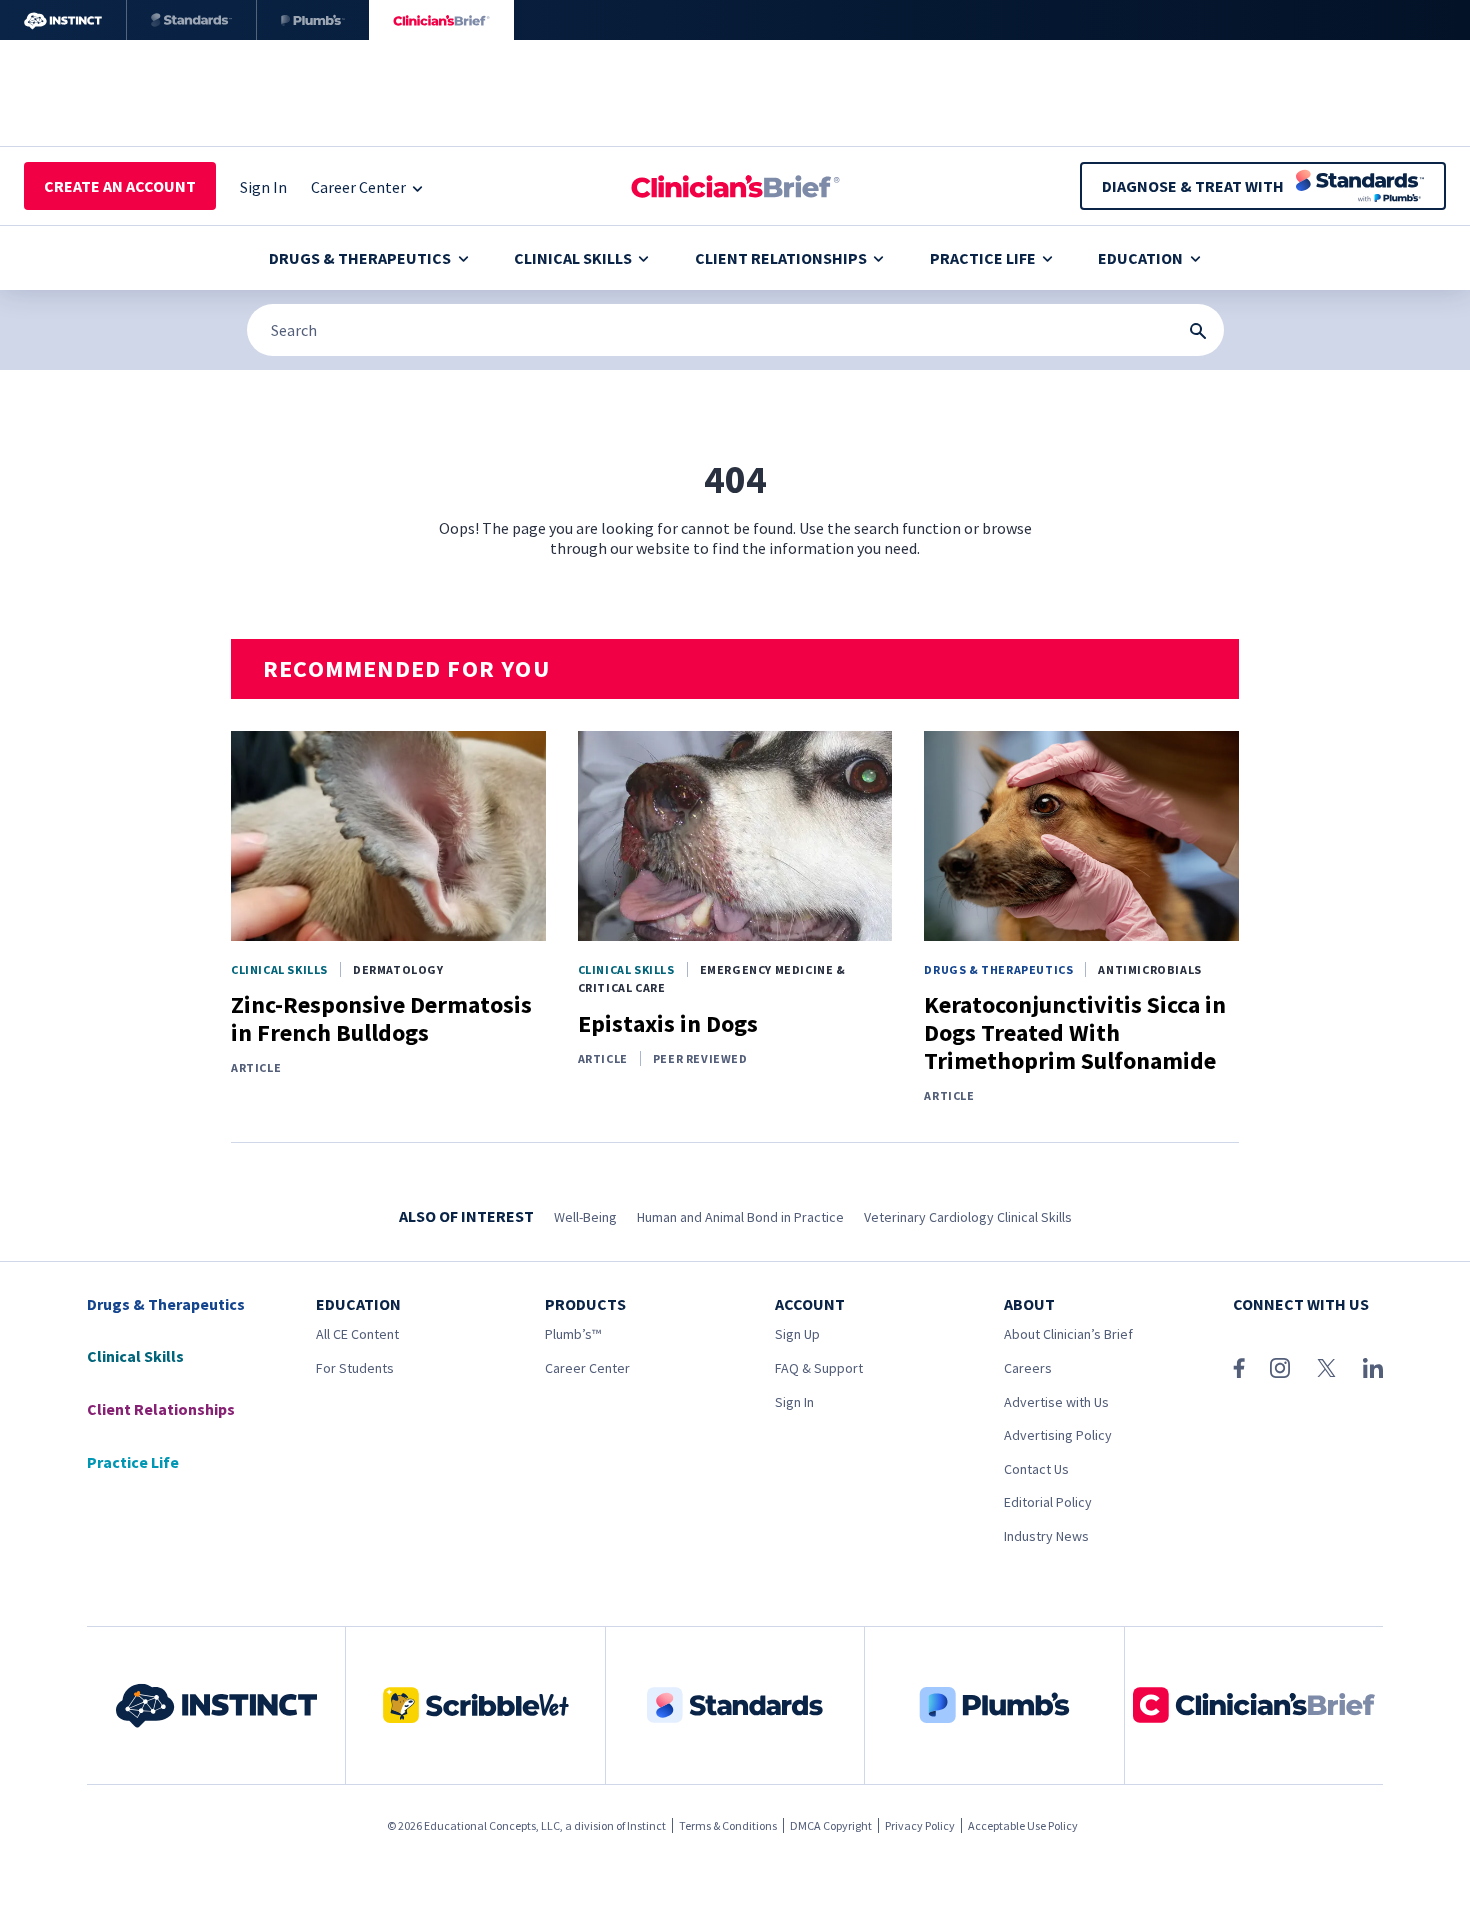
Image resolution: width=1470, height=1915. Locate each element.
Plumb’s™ (573, 1334)
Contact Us (1036, 1469)
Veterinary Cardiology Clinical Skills (968, 1217)
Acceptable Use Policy (1023, 1825)
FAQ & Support (819, 1368)
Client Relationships (781, 258)
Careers (1028, 1368)
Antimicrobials (1149, 969)
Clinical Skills (573, 258)
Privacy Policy (920, 1825)
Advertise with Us (1056, 1402)
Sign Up (797, 1334)
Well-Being (585, 1217)
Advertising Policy (1058, 1435)
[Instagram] (1280, 1368)
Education (1140, 258)
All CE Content (357, 1334)
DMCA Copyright (831, 1825)
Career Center (587, 1368)
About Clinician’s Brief (1068, 1334)
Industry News (1046, 1536)
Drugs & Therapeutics (360, 258)
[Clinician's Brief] (441, 20)
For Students (355, 1368)
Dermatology (398, 969)
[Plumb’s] (313, 20)
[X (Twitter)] (1326, 1368)
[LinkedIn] (1373, 1368)
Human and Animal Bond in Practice (740, 1217)
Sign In (794, 1402)
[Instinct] (63, 20)
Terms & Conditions (728, 1825)
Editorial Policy (1048, 1502)
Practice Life (983, 258)
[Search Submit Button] (1198, 331)
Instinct (646, 1825)
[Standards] (191, 20)
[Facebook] (1239, 1368)
